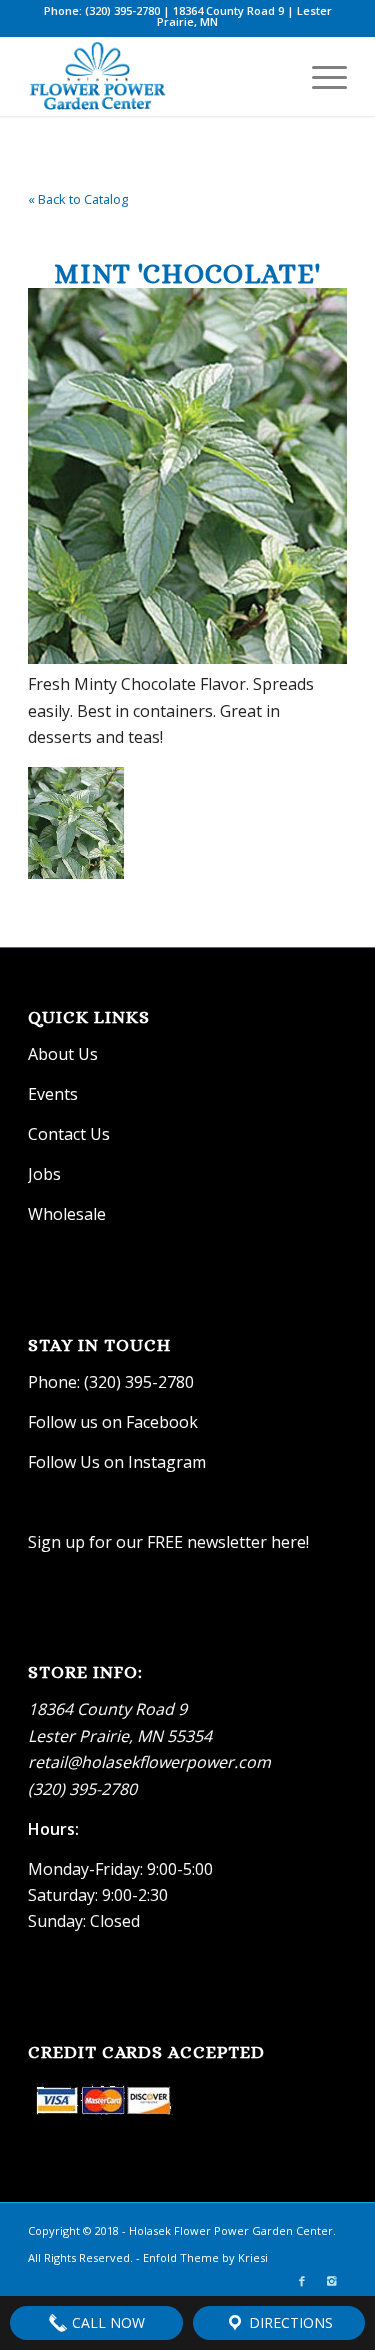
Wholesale (67, 1214)
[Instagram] (332, 2281)
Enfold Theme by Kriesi (205, 2257)
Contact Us (69, 1134)
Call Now (106, 2322)
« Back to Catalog (78, 199)
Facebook (162, 1422)
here (288, 1542)
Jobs (44, 1174)
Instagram (169, 1462)
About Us (63, 1054)
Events (53, 1094)
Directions (289, 2322)
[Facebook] (302, 2281)
